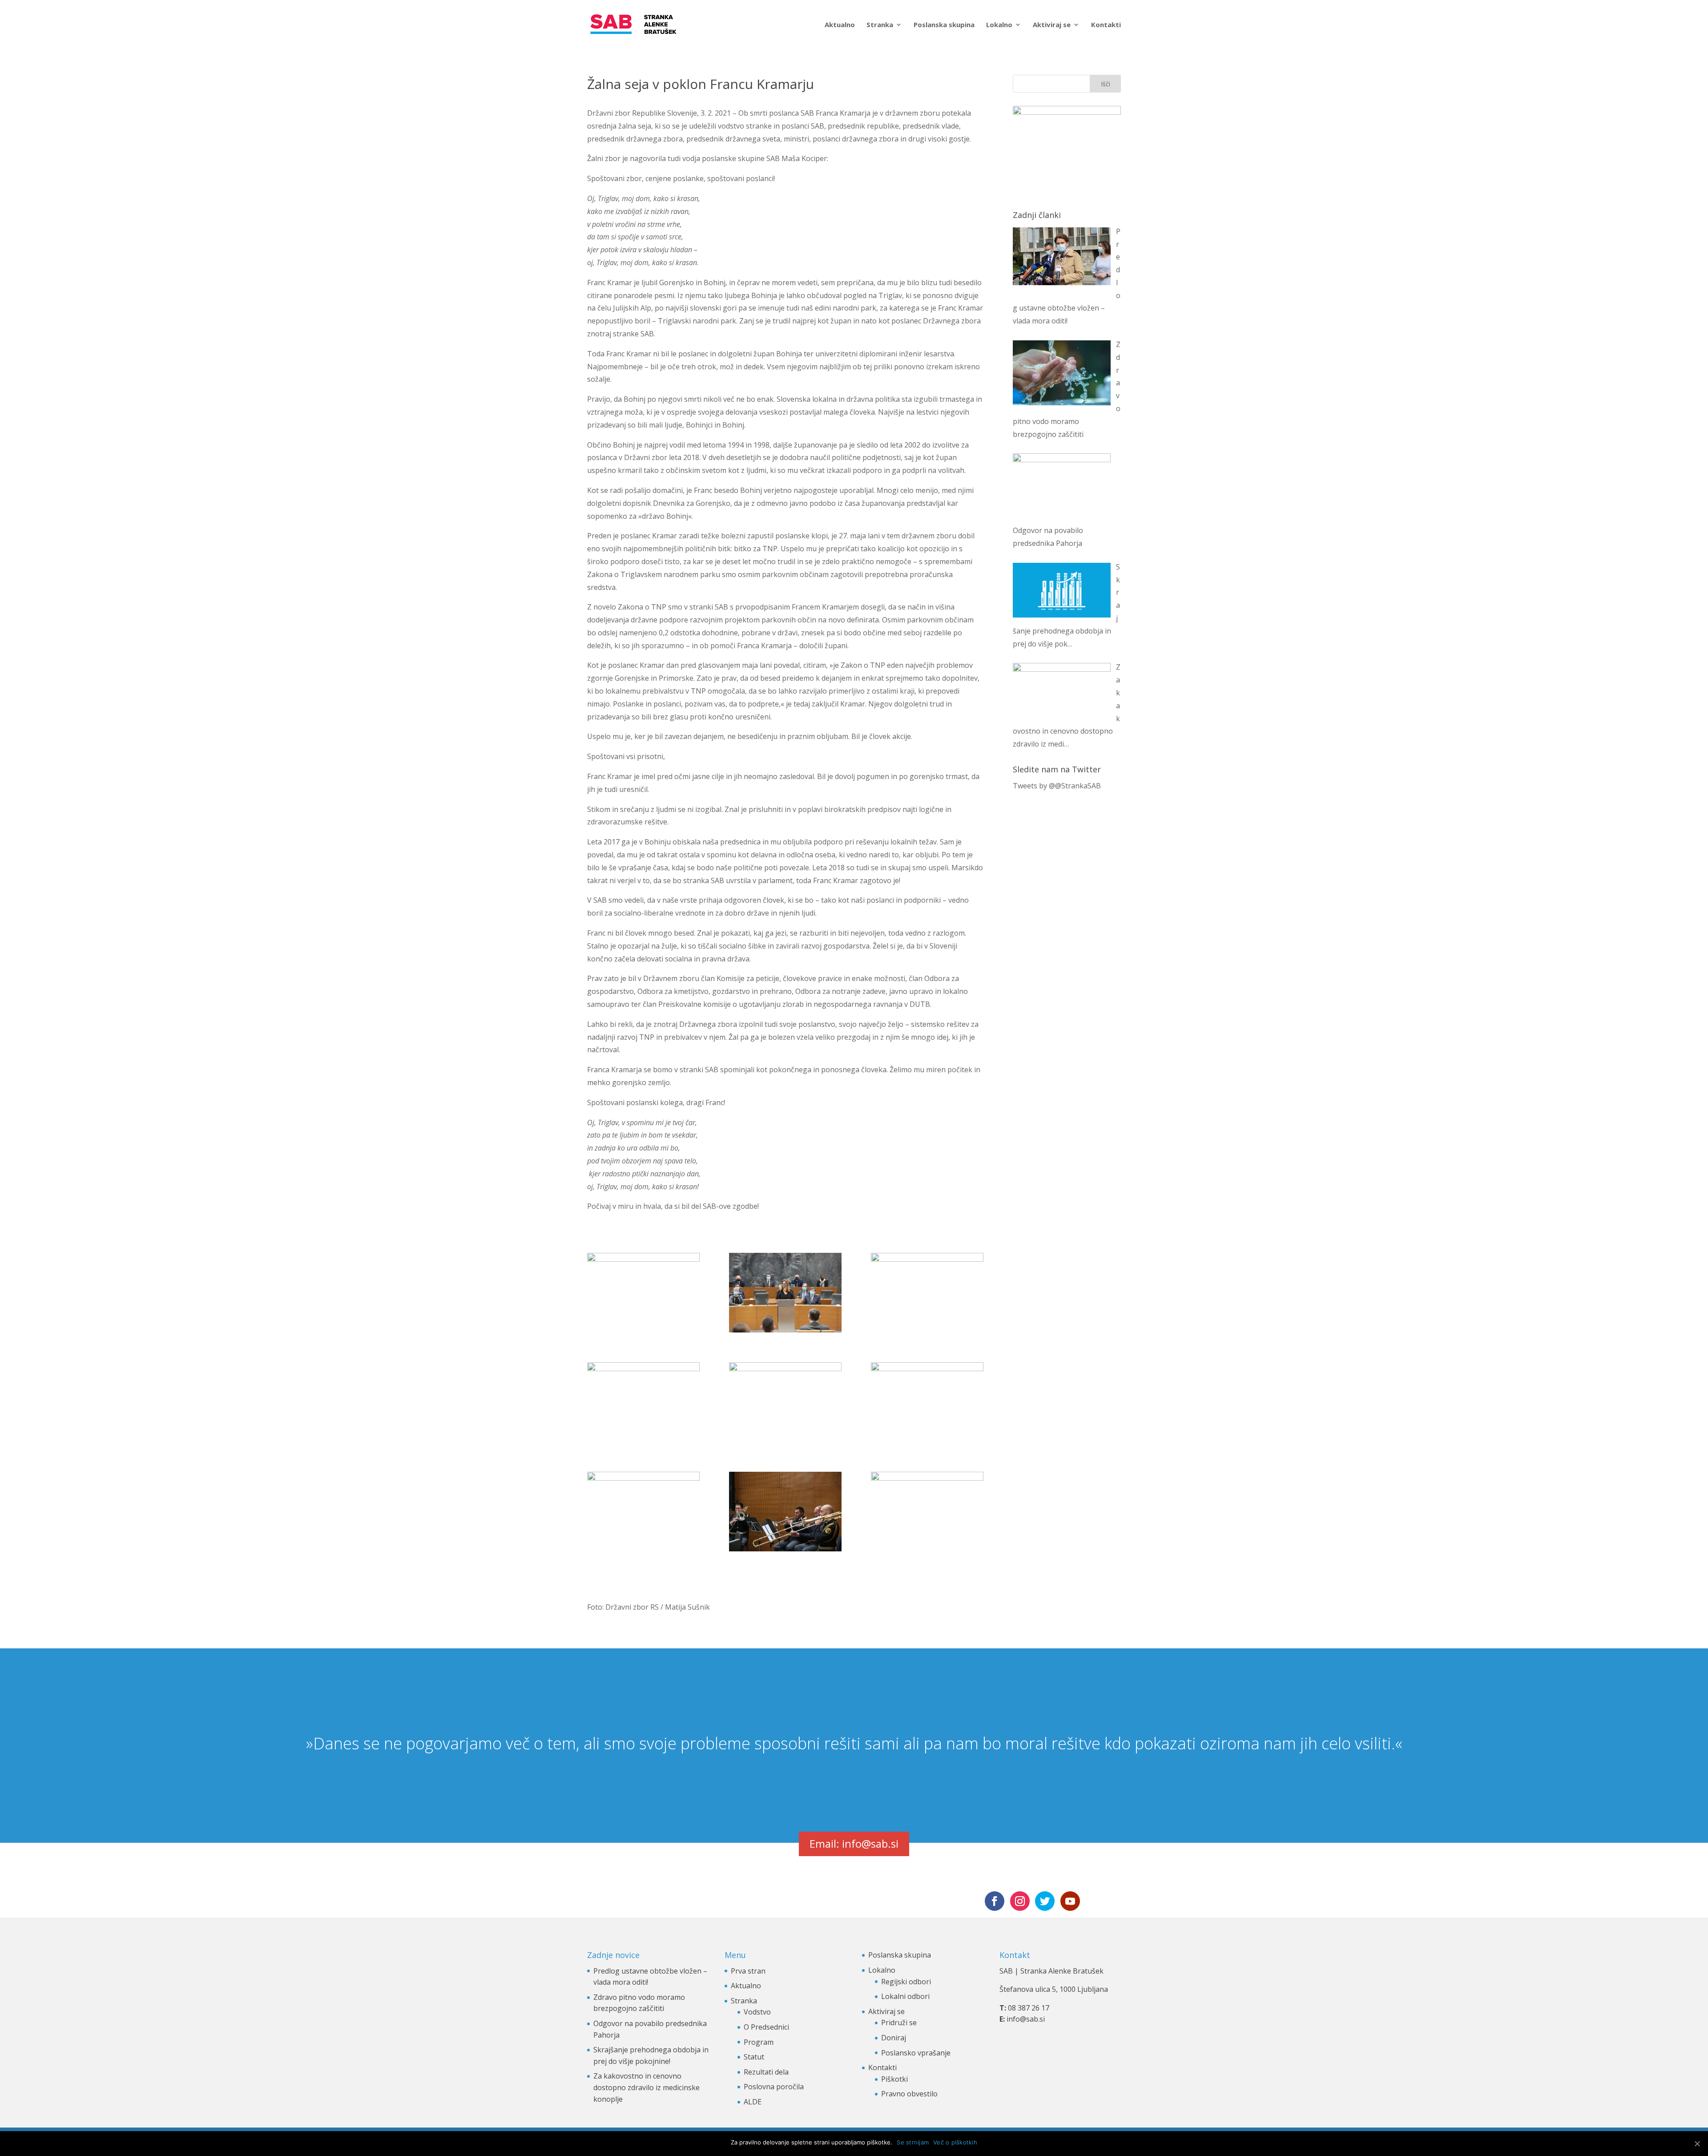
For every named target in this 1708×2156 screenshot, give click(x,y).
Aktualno (840, 25)
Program (759, 2042)
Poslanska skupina (944, 25)
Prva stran (748, 1971)
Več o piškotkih (955, 2142)
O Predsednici (766, 2027)
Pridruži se (899, 2023)
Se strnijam (913, 2142)
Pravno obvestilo (909, 2094)
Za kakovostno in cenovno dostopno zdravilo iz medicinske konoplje (647, 2087)
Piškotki (894, 2079)
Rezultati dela (766, 2072)
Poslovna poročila (774, 2087)
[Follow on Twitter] (1045, 1901)
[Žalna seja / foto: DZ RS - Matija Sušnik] (643, 1293)
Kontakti (1106, 25)
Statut (754, 2057)
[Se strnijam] (1697, 2144)
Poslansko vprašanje (916, 2053)
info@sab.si (1026, 2019)
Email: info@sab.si (854, 1843)
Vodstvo (757, 2012)
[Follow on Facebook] (995, 1901)
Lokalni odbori (905, 1996)
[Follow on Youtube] (1070, 1901)
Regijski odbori (906, 1982)
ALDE (753, 2102)
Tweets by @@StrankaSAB (1057, 786)
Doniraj (894, 2038)
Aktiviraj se (1052, 25)
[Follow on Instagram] (1020, 1901)
